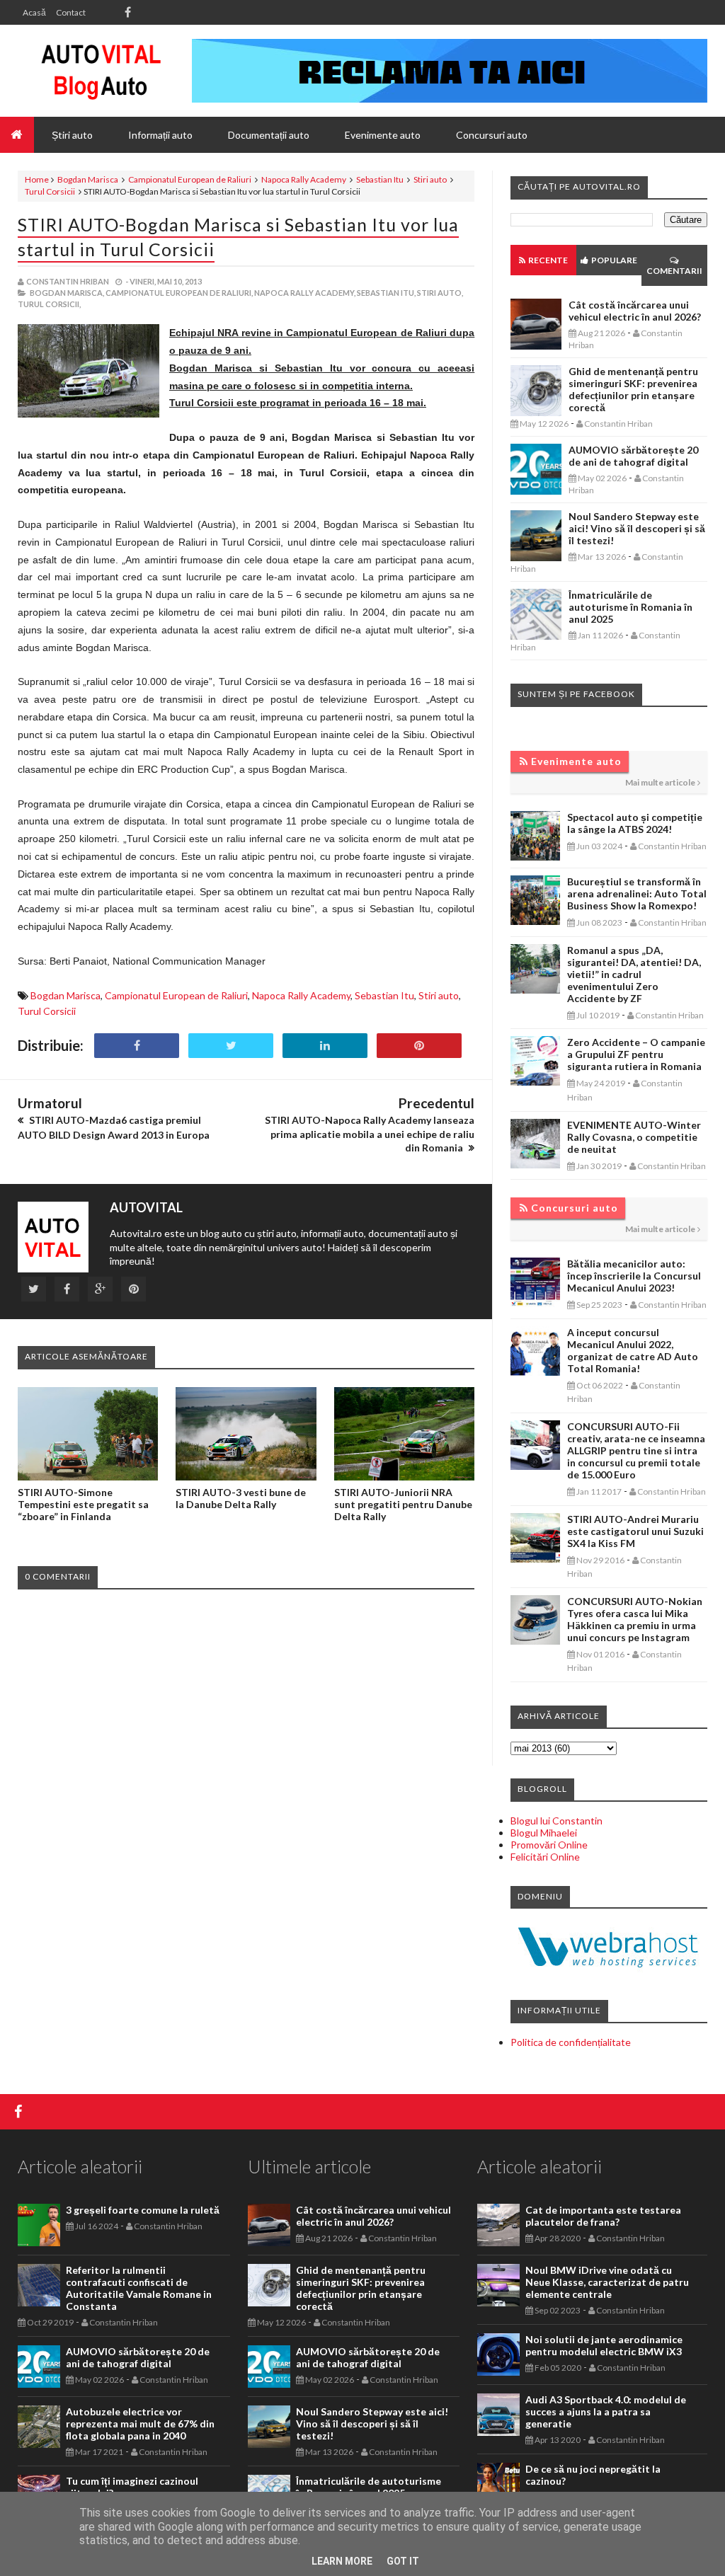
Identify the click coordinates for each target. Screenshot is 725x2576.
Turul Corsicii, (49, 304)
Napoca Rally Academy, (305, 293)
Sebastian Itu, (386, 293)
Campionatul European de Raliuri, (179, 293)
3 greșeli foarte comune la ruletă (143, 2210)
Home (37, 179)
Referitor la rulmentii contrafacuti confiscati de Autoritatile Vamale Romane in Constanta (139, 2288)
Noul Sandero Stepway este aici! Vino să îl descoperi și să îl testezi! (637, 528)
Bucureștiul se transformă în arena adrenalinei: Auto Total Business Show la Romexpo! (637, 893)
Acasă (34, 12)
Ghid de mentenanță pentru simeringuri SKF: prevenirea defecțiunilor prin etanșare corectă (633, 389)
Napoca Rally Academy (304, 179)
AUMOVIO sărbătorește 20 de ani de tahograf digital (633, 456)
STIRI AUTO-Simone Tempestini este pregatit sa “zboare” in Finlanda (83, 1504)
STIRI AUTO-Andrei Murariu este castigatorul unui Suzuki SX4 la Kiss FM (635, 1531)
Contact (71, 12)
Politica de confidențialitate (571, 2042)
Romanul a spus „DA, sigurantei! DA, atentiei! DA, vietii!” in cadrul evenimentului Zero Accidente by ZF (634, 974)
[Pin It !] (419, 1046)
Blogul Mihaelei (544, 1833)
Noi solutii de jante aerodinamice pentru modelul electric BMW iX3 (604, 2345)
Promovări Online (549, 1845)
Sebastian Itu (380, 179)
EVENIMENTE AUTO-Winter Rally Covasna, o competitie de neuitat (634, 1137)
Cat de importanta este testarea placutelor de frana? (603, 2216)
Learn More (342, 2561)
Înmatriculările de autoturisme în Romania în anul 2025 (630, 607)
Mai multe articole (660, 782)
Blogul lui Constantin (556, 1821)
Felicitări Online (545, 1857)
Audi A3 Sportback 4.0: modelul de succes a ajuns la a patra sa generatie (606, 2411)
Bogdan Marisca (88, 179)
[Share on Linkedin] (325, 1046)
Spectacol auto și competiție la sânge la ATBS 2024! (635, 823)
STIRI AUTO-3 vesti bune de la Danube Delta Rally (241, 1498)
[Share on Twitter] (231, 1046)
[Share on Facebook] (137, 1046)
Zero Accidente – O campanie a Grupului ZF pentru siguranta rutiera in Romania (636, 1054)
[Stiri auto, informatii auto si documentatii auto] (101, 71)
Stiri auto (430, 179)
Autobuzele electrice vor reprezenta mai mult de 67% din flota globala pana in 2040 (140, 2423)
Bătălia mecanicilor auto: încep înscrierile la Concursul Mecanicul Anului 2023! (634, 1276)
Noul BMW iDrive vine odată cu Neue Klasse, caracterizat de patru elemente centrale (607, 2282)
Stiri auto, (440, 293)
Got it (403, 2561)
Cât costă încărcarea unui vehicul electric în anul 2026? (635, 311)
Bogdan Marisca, (67, 293)
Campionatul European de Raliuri (190, 179)
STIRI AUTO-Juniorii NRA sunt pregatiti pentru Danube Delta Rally (403, 1504)
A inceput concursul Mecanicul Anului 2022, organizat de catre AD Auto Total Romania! (633, 1350)
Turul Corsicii (50, 191)
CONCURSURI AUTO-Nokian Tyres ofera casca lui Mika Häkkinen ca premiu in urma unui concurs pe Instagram (635, 1619)
